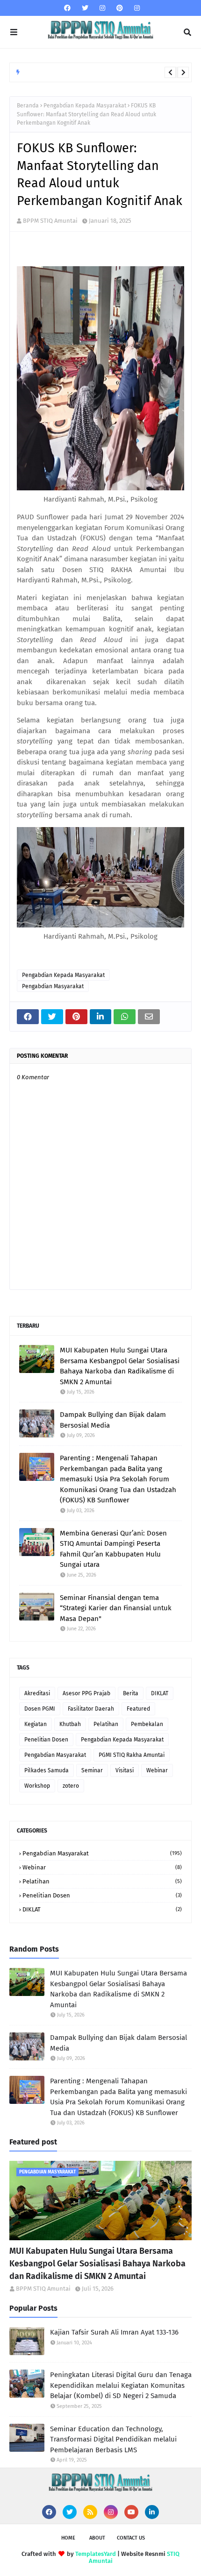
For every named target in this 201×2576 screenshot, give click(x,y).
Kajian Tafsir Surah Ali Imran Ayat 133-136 (114, 2332)
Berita (131, 1693)
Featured (138, 1709)
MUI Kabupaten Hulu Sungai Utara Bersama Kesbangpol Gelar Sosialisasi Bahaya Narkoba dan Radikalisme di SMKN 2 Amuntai (120, 1366)
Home (68, 2538)
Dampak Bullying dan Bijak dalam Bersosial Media (113, 1420)
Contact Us (131, 2538)
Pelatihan (106, 1724)
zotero (71, 1786)
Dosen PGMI (40, 1709)
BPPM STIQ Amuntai (50, 221)
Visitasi (125, 1770)
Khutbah (70, 1724)
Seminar (92, 1770)
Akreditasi (37, 1693)
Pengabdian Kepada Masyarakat (85, 106)
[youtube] (131, 2512)
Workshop (37, 1786)
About (97, 2538)
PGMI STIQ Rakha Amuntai (132, 1755)
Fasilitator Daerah (91, 1709)
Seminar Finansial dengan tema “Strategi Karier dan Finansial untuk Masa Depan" (116, 1608)
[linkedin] (152, 2512)
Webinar (157, 1770)
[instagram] (102, 8)
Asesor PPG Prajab (86, 1693)
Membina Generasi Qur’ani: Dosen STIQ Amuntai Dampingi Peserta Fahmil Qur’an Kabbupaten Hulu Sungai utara (113, 1549)
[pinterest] (120, 8)
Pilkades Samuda (47, 1770)
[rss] (90, 2512)
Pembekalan (147, 1724)
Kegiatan (36, 1724)
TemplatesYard (96, 2554)
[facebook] (67, 8)
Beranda (28, 106)
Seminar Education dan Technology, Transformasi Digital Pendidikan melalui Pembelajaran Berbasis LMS (113, 2439)
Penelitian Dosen (46, 1740)
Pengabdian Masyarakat (53, 986)
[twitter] (85, 8)
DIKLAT (160, 1693)
